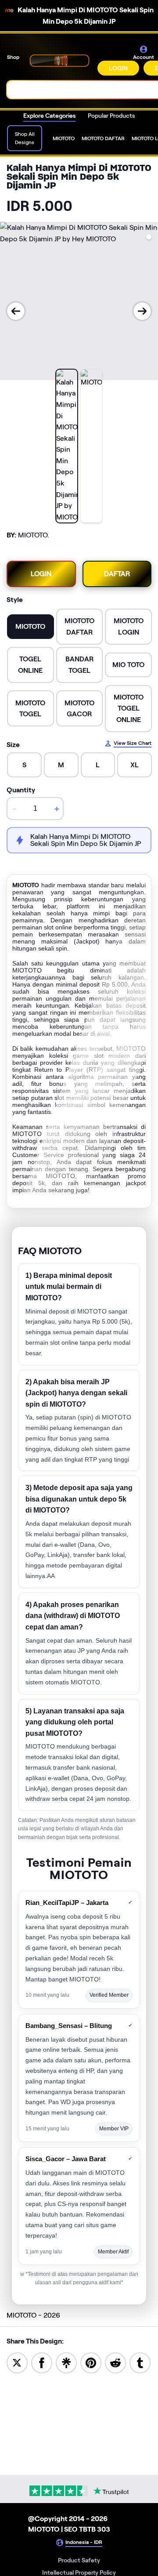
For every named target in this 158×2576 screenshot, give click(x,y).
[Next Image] (142, 311)
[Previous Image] (16, 311)
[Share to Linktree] (66, 2362)
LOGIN (118, 68)
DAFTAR (117, 574)
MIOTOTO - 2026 (33, 2315)
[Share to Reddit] (115, 2362)
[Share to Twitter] (17, 2362)
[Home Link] (59, 60)
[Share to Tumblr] (140, 2362)
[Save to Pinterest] (91, 2362)
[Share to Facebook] (42, 2362)
